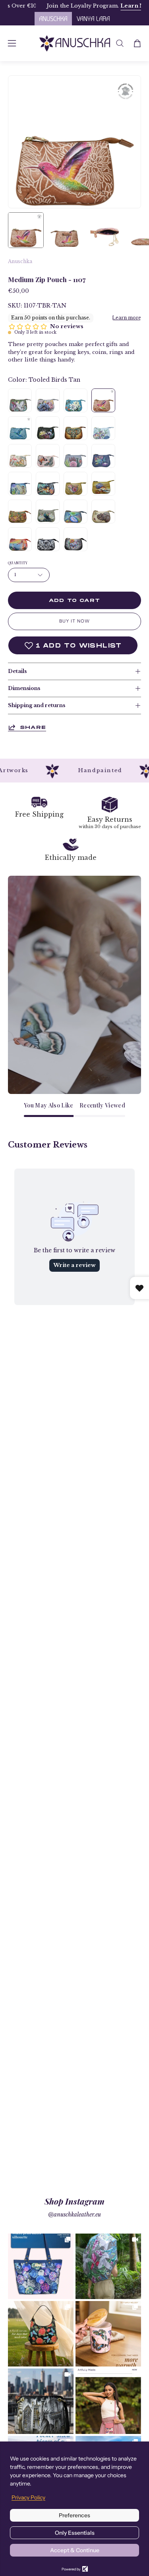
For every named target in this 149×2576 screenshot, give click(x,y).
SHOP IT (41, 2266)
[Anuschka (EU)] (75, 43)
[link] (41, 2266)
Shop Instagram (74, 2201)
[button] (120, 43)
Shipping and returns (37, 705)
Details (17, 671)
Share (33, 727)
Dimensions (24, 688)
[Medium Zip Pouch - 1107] (26, 230)
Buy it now (74, 621)
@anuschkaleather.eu (74, 2215)
